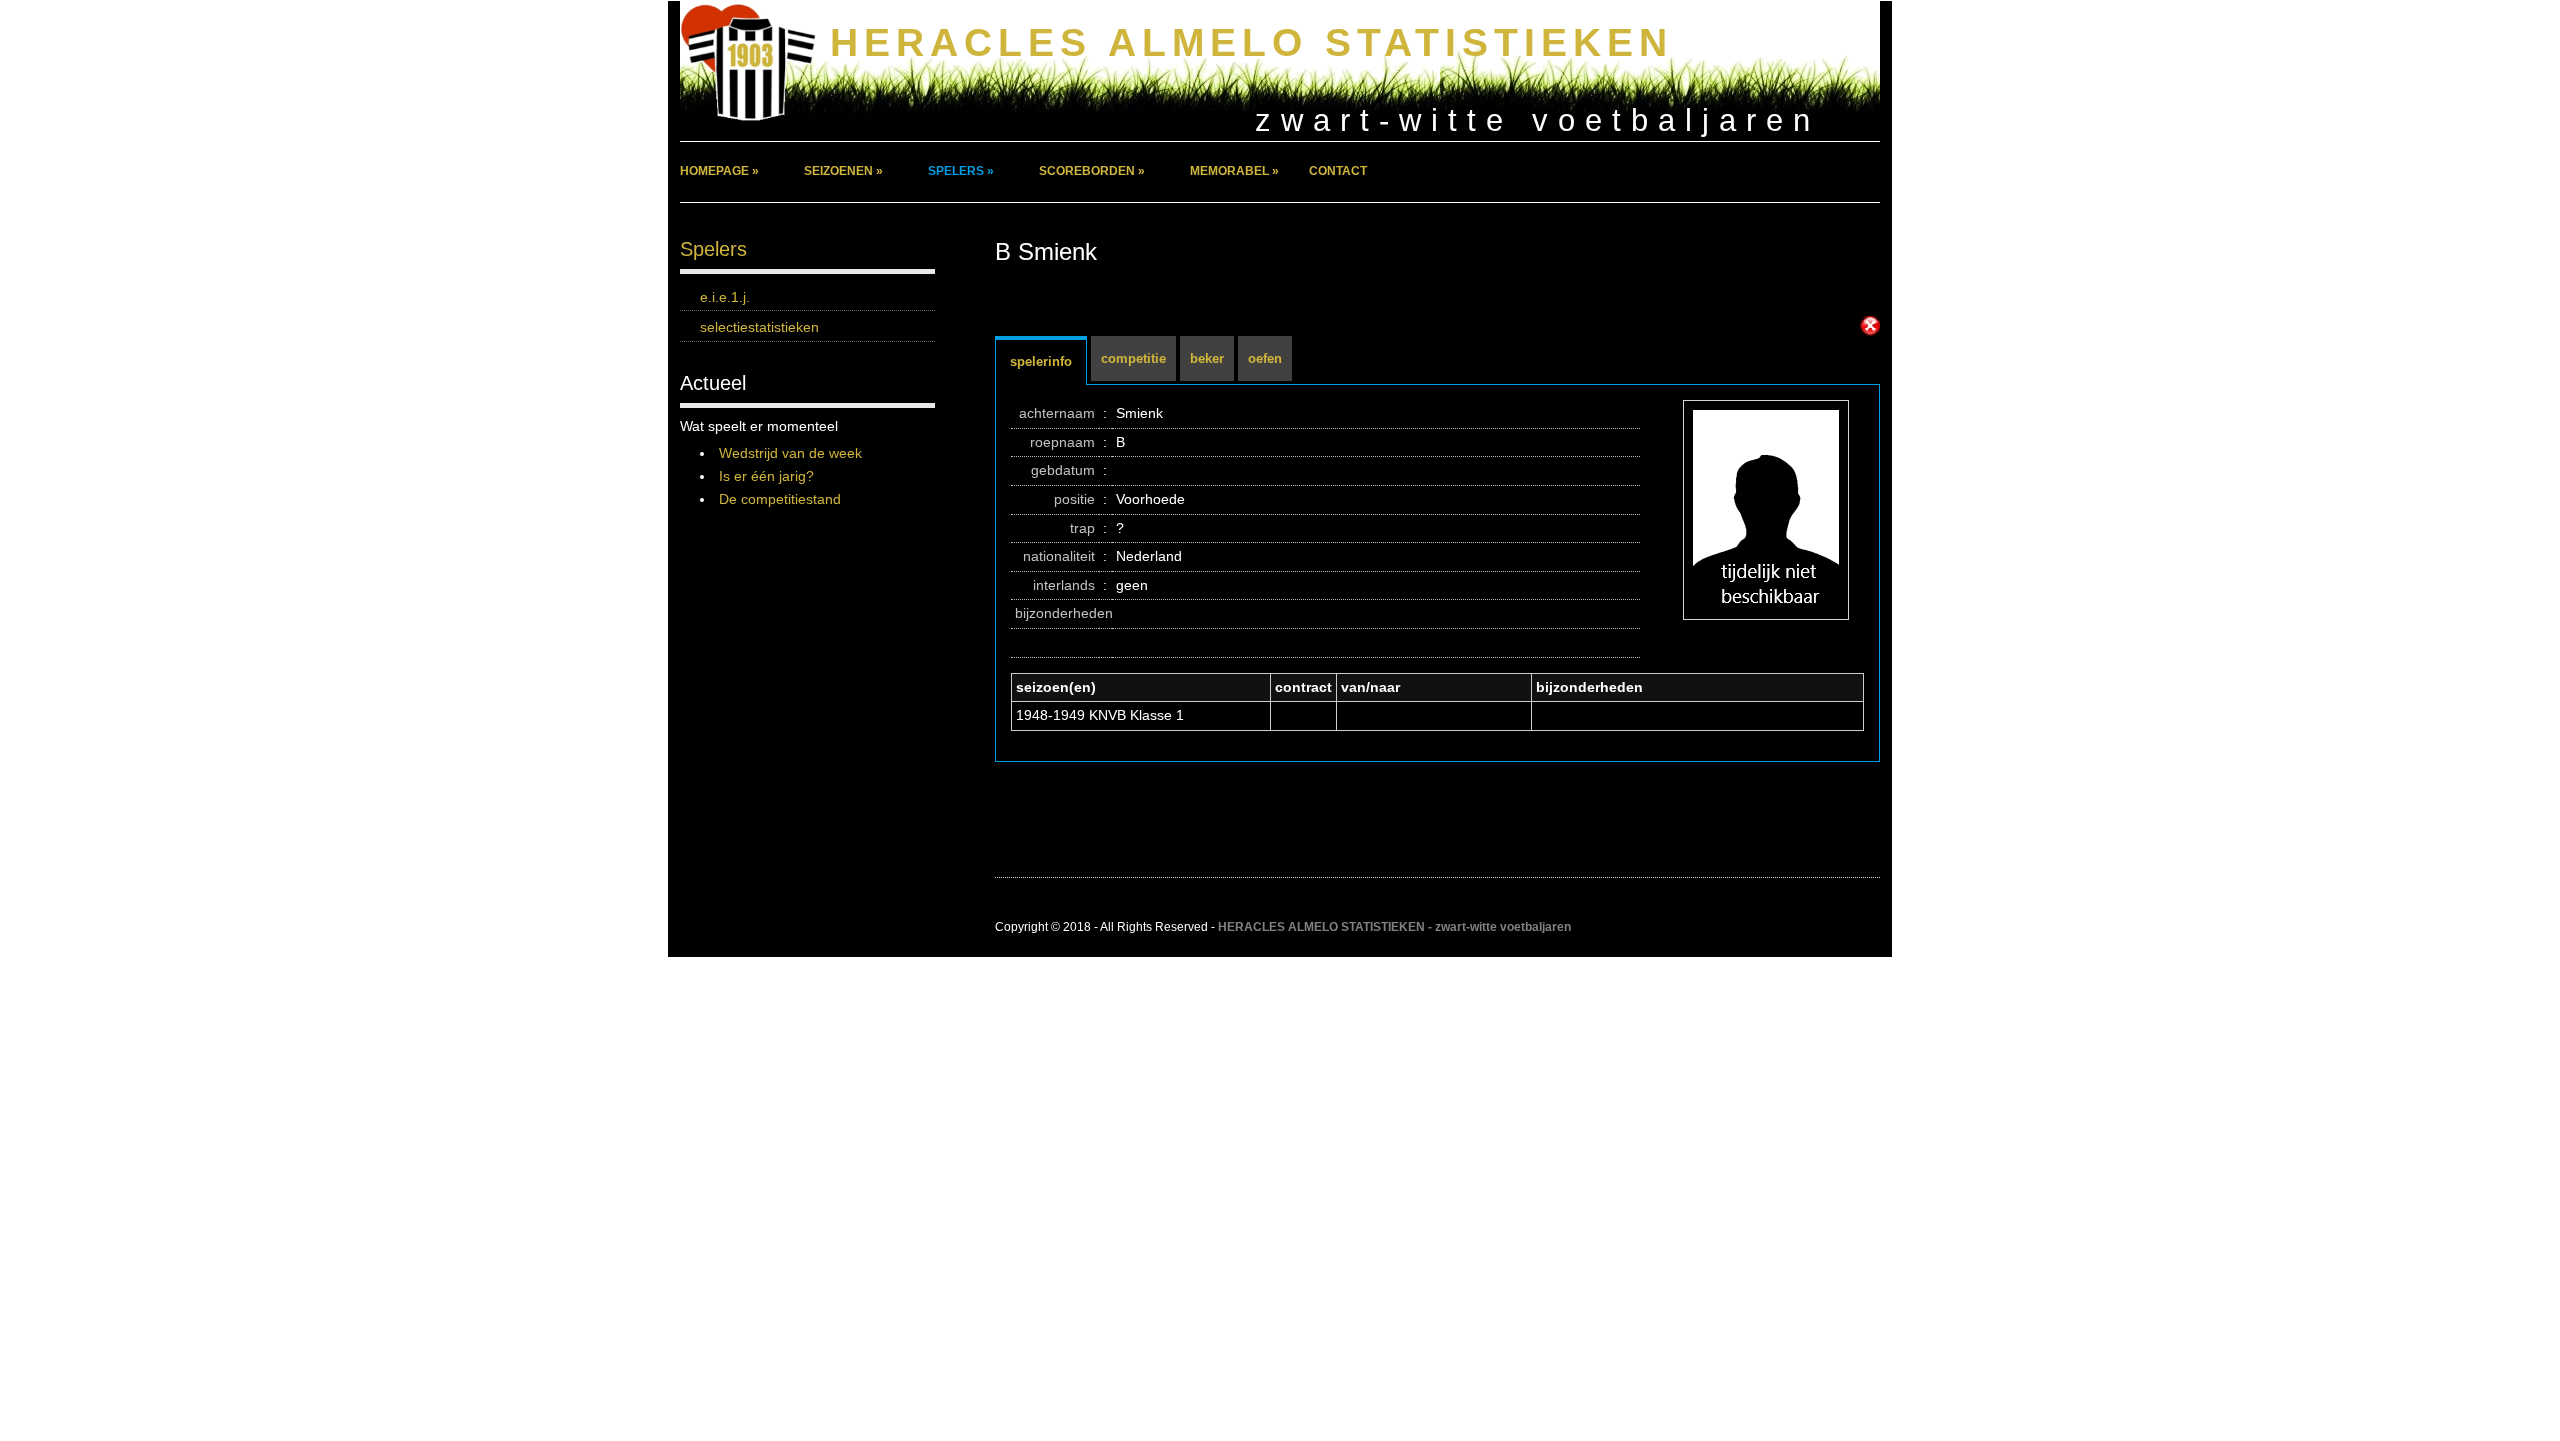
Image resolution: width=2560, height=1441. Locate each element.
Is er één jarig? (766, 476)
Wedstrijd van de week (790, 453)
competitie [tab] (1133, 358)
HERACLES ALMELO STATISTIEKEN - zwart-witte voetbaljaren (1394, 927)
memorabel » (1234, 171)
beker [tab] (1207, 358)
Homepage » (719, 171)
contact (1338, 171)
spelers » (961, 171)
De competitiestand (780, 499)
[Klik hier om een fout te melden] (1870, 326)
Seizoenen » (843, 171)
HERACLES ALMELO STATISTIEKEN (1251, 42)
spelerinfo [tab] (1041, 361)
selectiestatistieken (759, 327)
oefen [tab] (1265, 358)
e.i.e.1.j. (725, 297)
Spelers (713, 249)
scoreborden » (1092, 171)
